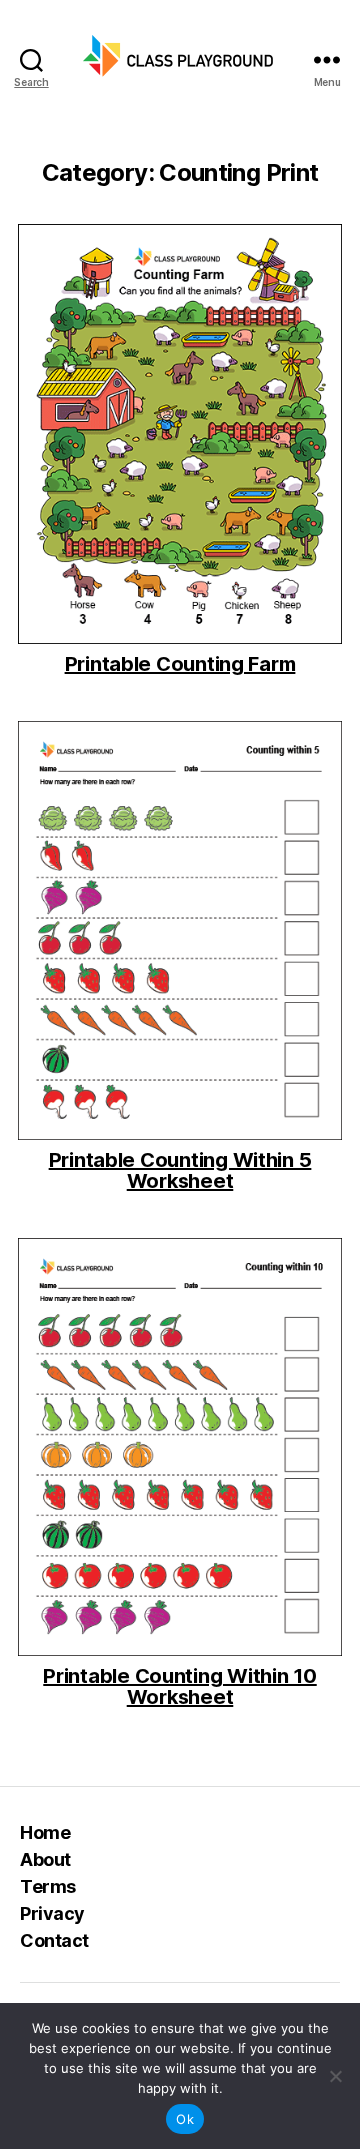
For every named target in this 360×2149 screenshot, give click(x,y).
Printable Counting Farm (180, 664)
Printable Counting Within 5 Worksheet (180, 1171)
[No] (335, 2076)
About (45, 1859)
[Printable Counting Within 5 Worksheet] (180, 930)
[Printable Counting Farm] (180, 434)
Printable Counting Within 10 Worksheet (179, 1687)
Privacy (52, 1913)
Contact (54, 1940)
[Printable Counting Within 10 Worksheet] (180, 1447)
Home (45, 1832)
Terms (48, 1886)
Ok (185, 2119)
